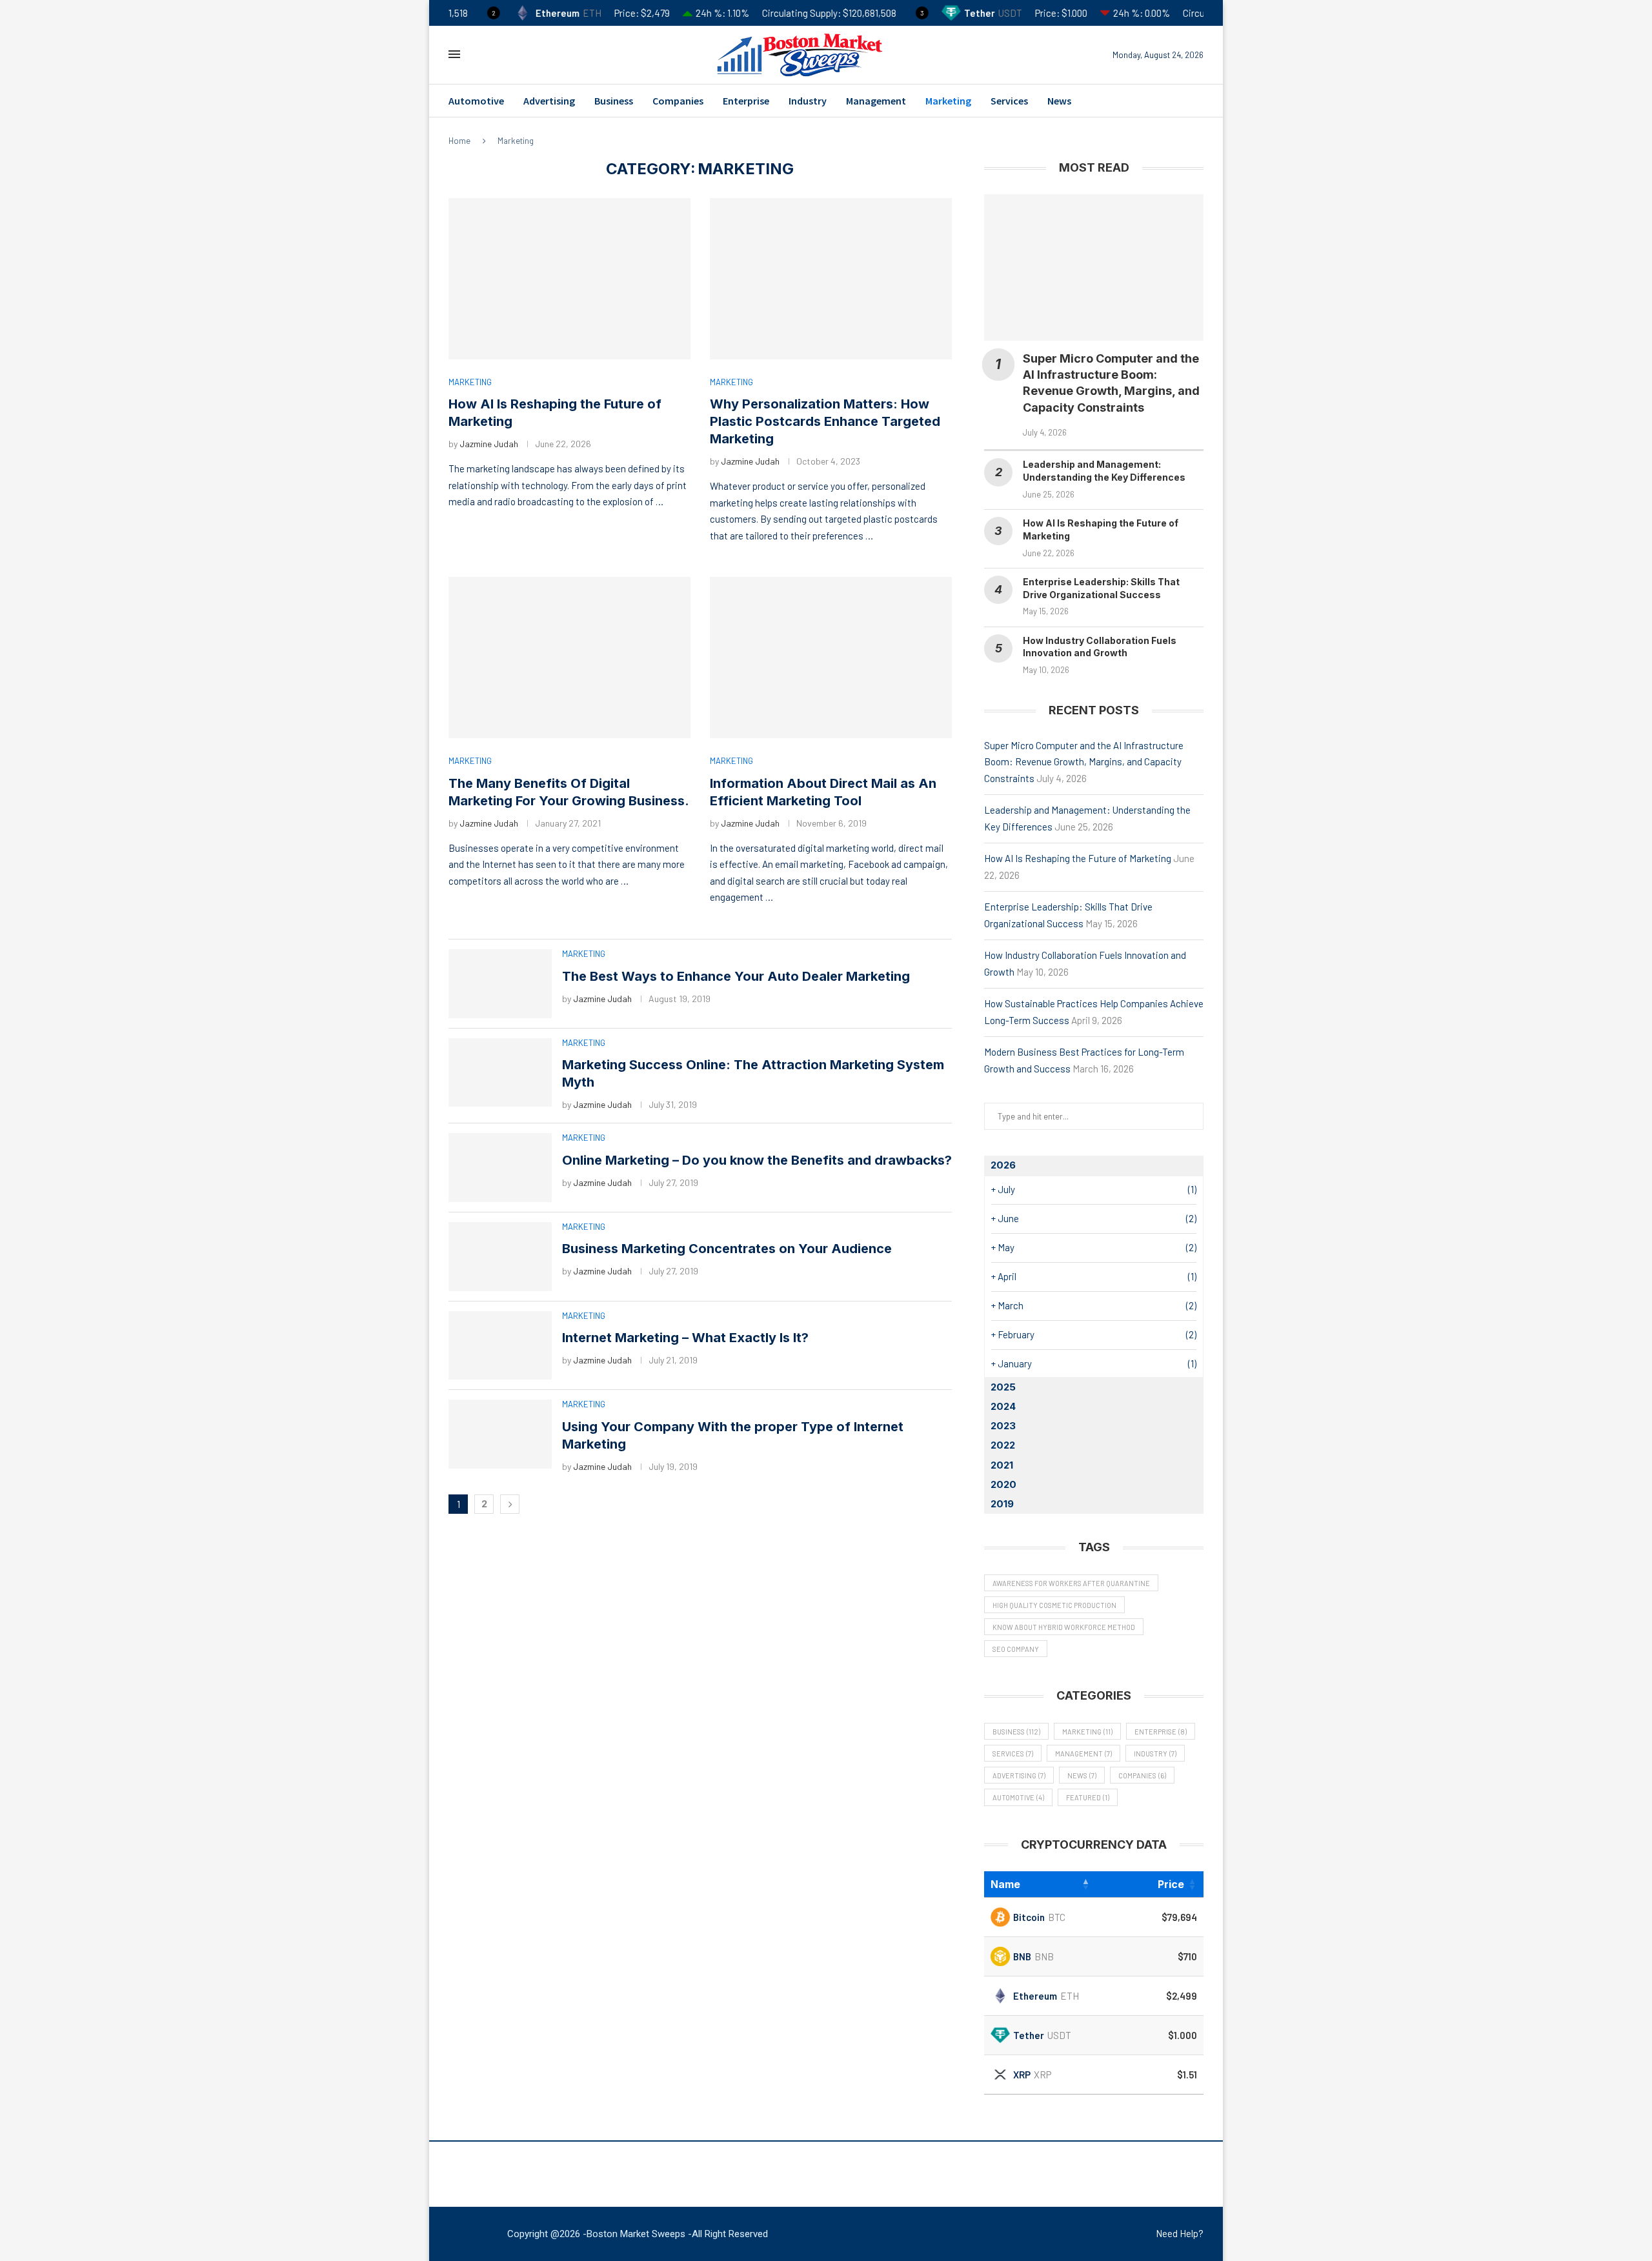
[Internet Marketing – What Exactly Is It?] (500, 1346)
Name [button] (1005, 1884)
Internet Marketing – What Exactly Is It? (685, 1338)
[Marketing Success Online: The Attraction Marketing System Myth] (500, 1073)
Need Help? (1180, 2233)
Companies (678, 101)
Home (459, 141)
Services (1009, 101)
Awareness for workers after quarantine (1071, 1583)
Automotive (476, 101)
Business (614, 101)
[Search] (479, 55)
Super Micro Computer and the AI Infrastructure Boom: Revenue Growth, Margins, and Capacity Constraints (1084, 762)
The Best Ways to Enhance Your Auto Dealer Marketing (736, 976)
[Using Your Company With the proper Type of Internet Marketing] (500, 1434)
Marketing (948, 101)
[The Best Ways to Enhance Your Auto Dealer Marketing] (500, 984)
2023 (1003, 1426)
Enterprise (746, 101)
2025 (1003, 1387)
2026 (1003, 1165)
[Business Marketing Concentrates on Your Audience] (500, 1257)
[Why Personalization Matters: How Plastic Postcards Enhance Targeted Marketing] (831, 279)
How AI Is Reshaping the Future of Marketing (1078, 858)
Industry (808, 101)
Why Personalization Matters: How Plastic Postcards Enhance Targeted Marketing (825, 421)
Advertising (549, 101)
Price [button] (1171, 1884)
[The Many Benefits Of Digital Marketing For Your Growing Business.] (569, 658)
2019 (1002, 1504)
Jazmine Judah (489, 444)
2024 (1003, 1406)
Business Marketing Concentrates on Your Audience (727, 1249)
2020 (1003, 1484)
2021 (1002, 1465)
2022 (1003, 1445)
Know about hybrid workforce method (1064, 1627)
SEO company (1016, 1649)
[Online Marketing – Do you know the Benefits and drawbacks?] (500, 1168)
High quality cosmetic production (1054, 1605)
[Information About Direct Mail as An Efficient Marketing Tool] (831, 658)
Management (876, 101)
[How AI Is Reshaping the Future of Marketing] (569, 279)
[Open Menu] (454, 54)
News (1059, 101)
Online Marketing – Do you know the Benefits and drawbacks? (757, 1160)
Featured (1088, 1797)
